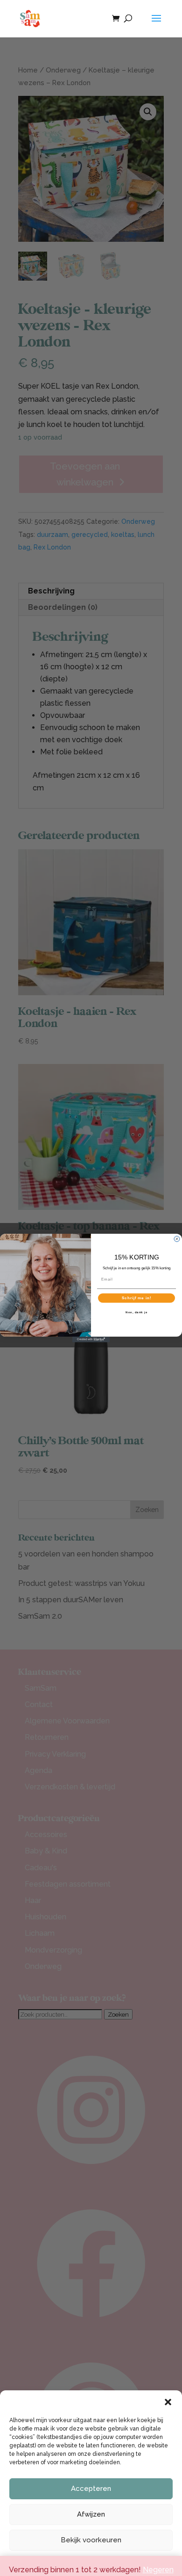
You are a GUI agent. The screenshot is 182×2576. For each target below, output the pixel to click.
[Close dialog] (177, 1239)
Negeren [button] (158, 2570)
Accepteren (91, 2489)
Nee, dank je (136, 1312)
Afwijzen (91, 2514)
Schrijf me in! (137, 1298)
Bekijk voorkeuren (91, 2540)
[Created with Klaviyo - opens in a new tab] (91, 1339)
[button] (168, 2402)
